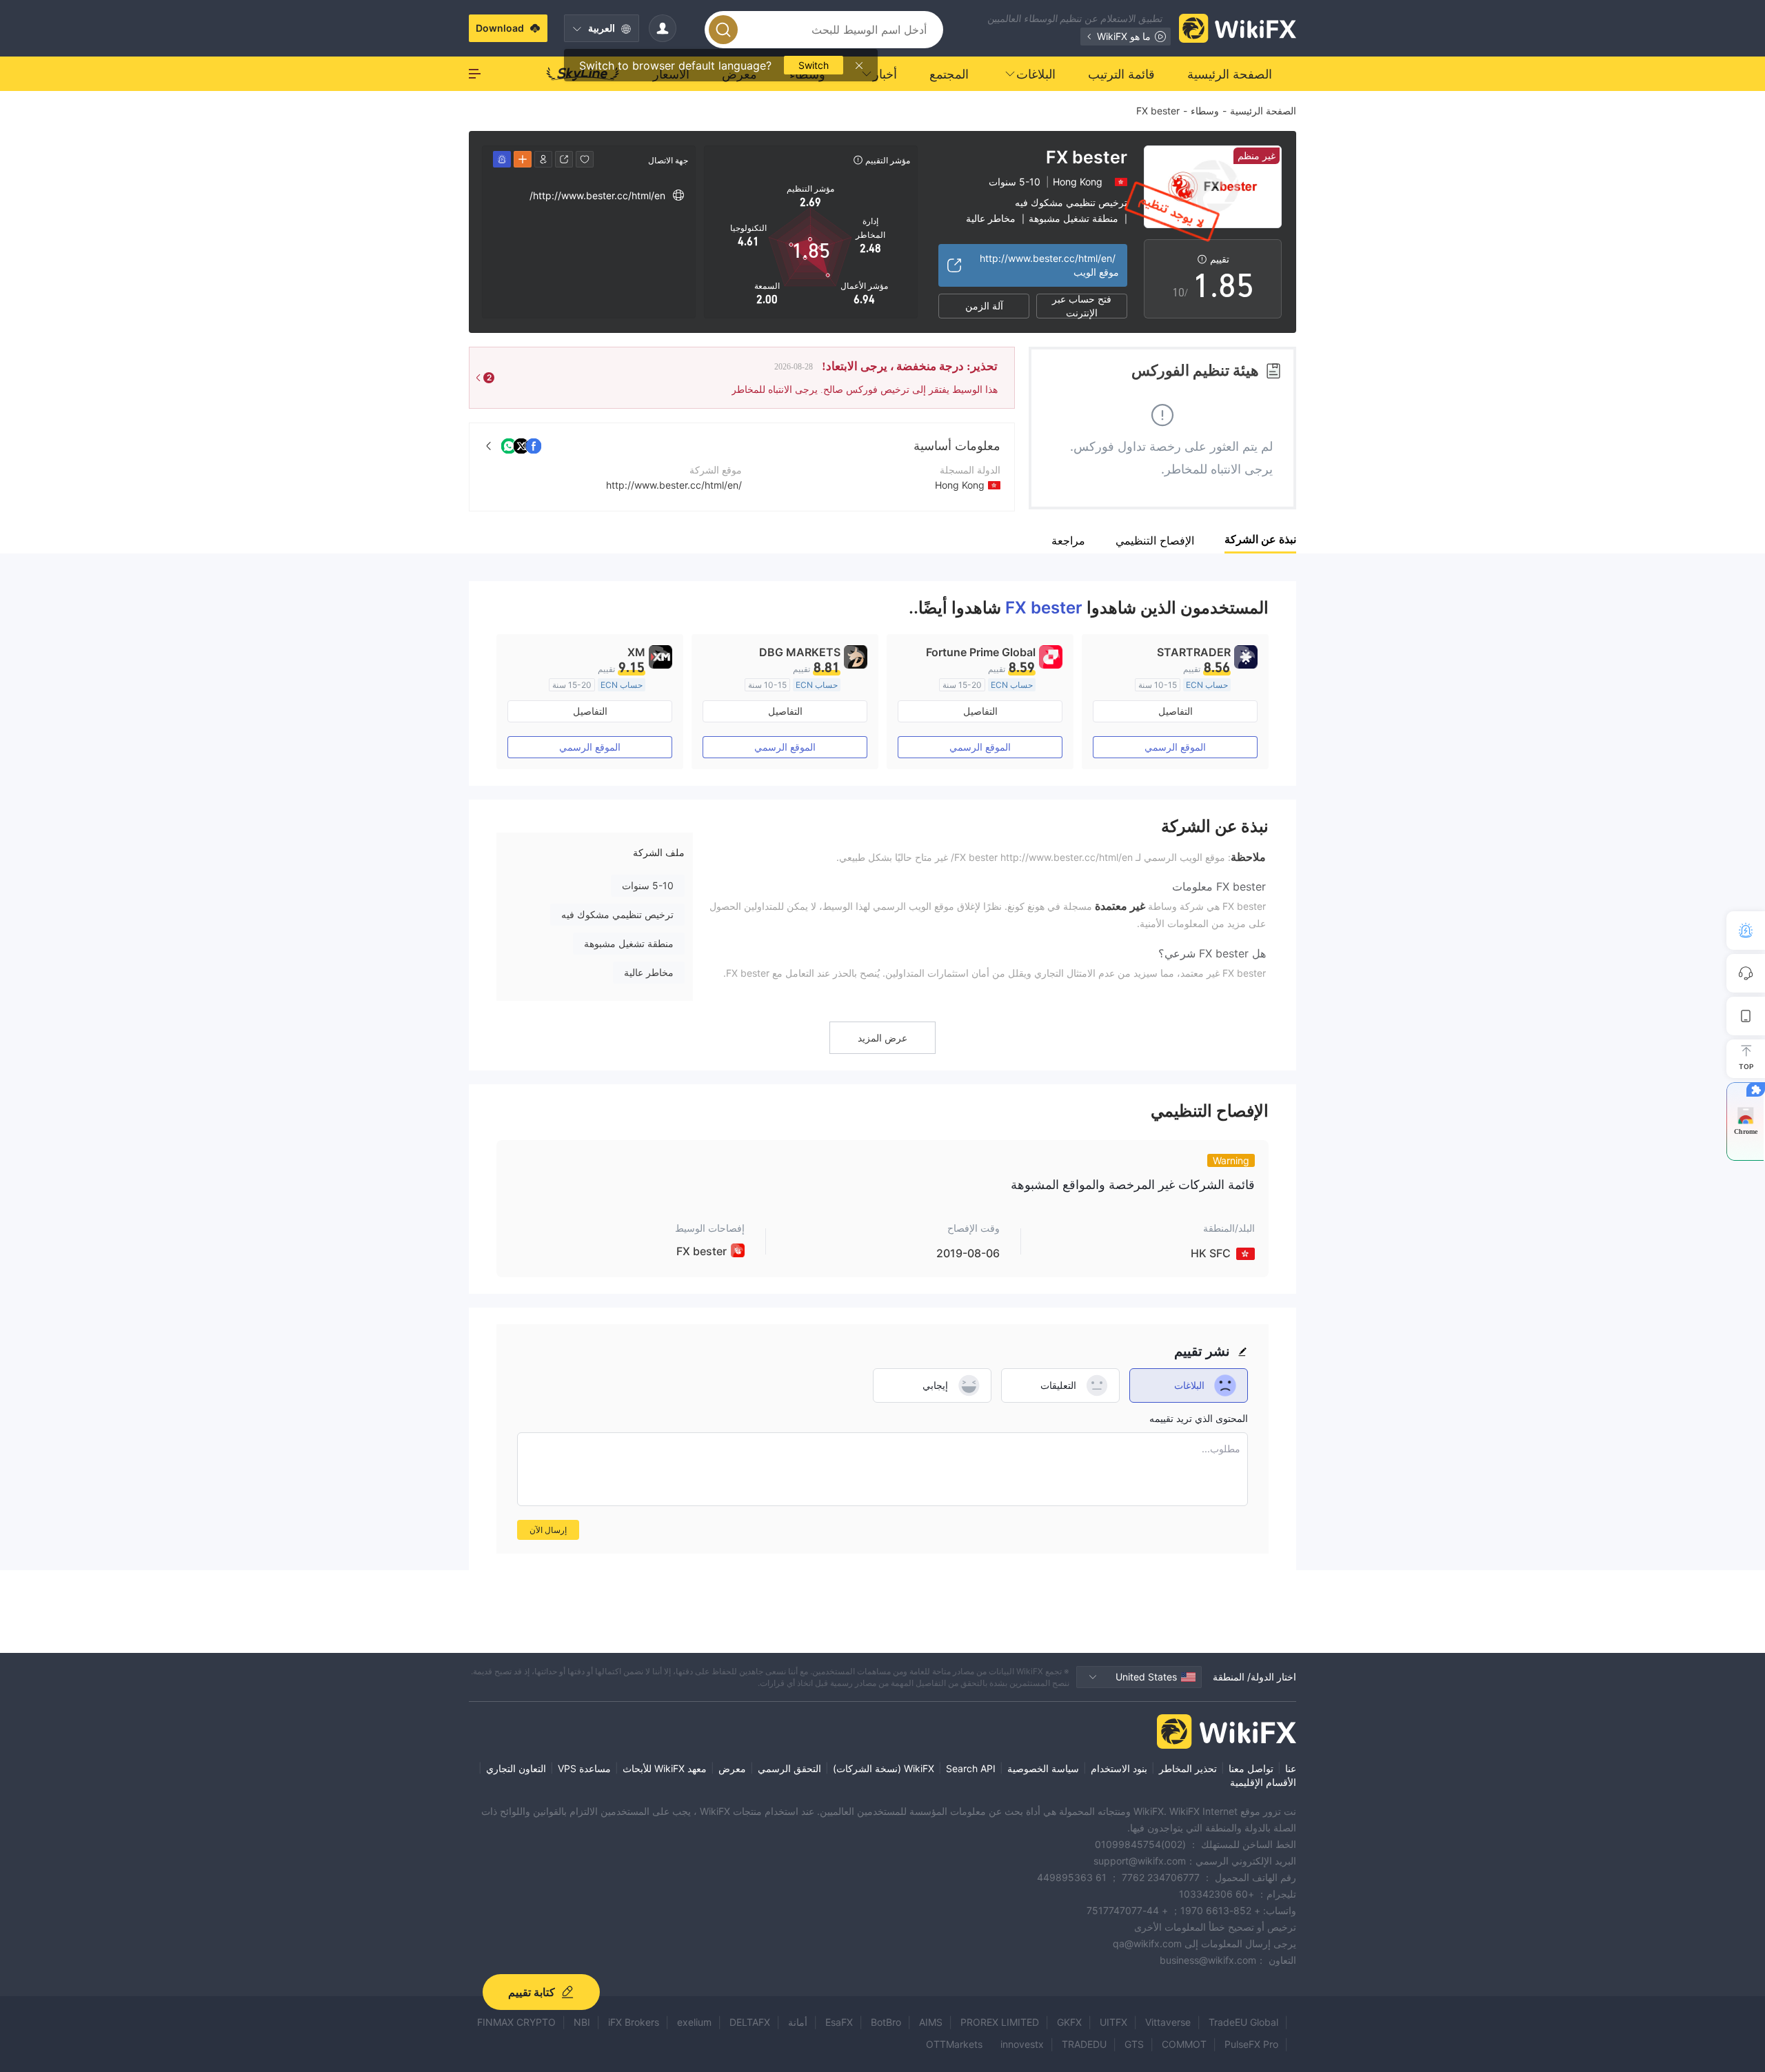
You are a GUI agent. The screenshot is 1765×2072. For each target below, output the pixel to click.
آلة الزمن (984, 306)
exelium (694, 2022)
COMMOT (1184, 2044)
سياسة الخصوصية (1043, 1768)
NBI (582, 2022)
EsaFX (839, 2022)
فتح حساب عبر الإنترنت (1082, 306)
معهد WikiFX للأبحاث (665, 1768)
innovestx (1022, 2044)
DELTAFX (750, 2022)
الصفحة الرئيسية (1263, 111)
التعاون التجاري (516, 1768)
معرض (732, 1768)
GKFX (1069, 2022)
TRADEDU (1084, 2044)
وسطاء (1205, 111)
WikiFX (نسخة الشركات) (884, 1768)
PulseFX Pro (1251, 2044)
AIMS (931, 2022)
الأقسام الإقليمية (1263, 1782)
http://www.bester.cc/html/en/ (674, 485)
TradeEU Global (1243, 2022)
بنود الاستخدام (1119, 1768)
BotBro (886, 2022)
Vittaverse (1168, 2022)
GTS (1134, 2044)
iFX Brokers (634, 2022)
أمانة (798, 2022)
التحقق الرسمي (789, 1768)
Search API (971, 1768)
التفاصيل (1176, 711)
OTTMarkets (954, 2044)
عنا (1291, 1768)
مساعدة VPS (584, 1768)
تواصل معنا (1251, 1768)
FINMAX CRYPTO (516, 2022)
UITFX (1113, 2022)
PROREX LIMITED (1000, 2022)
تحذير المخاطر (1188, 1768)
